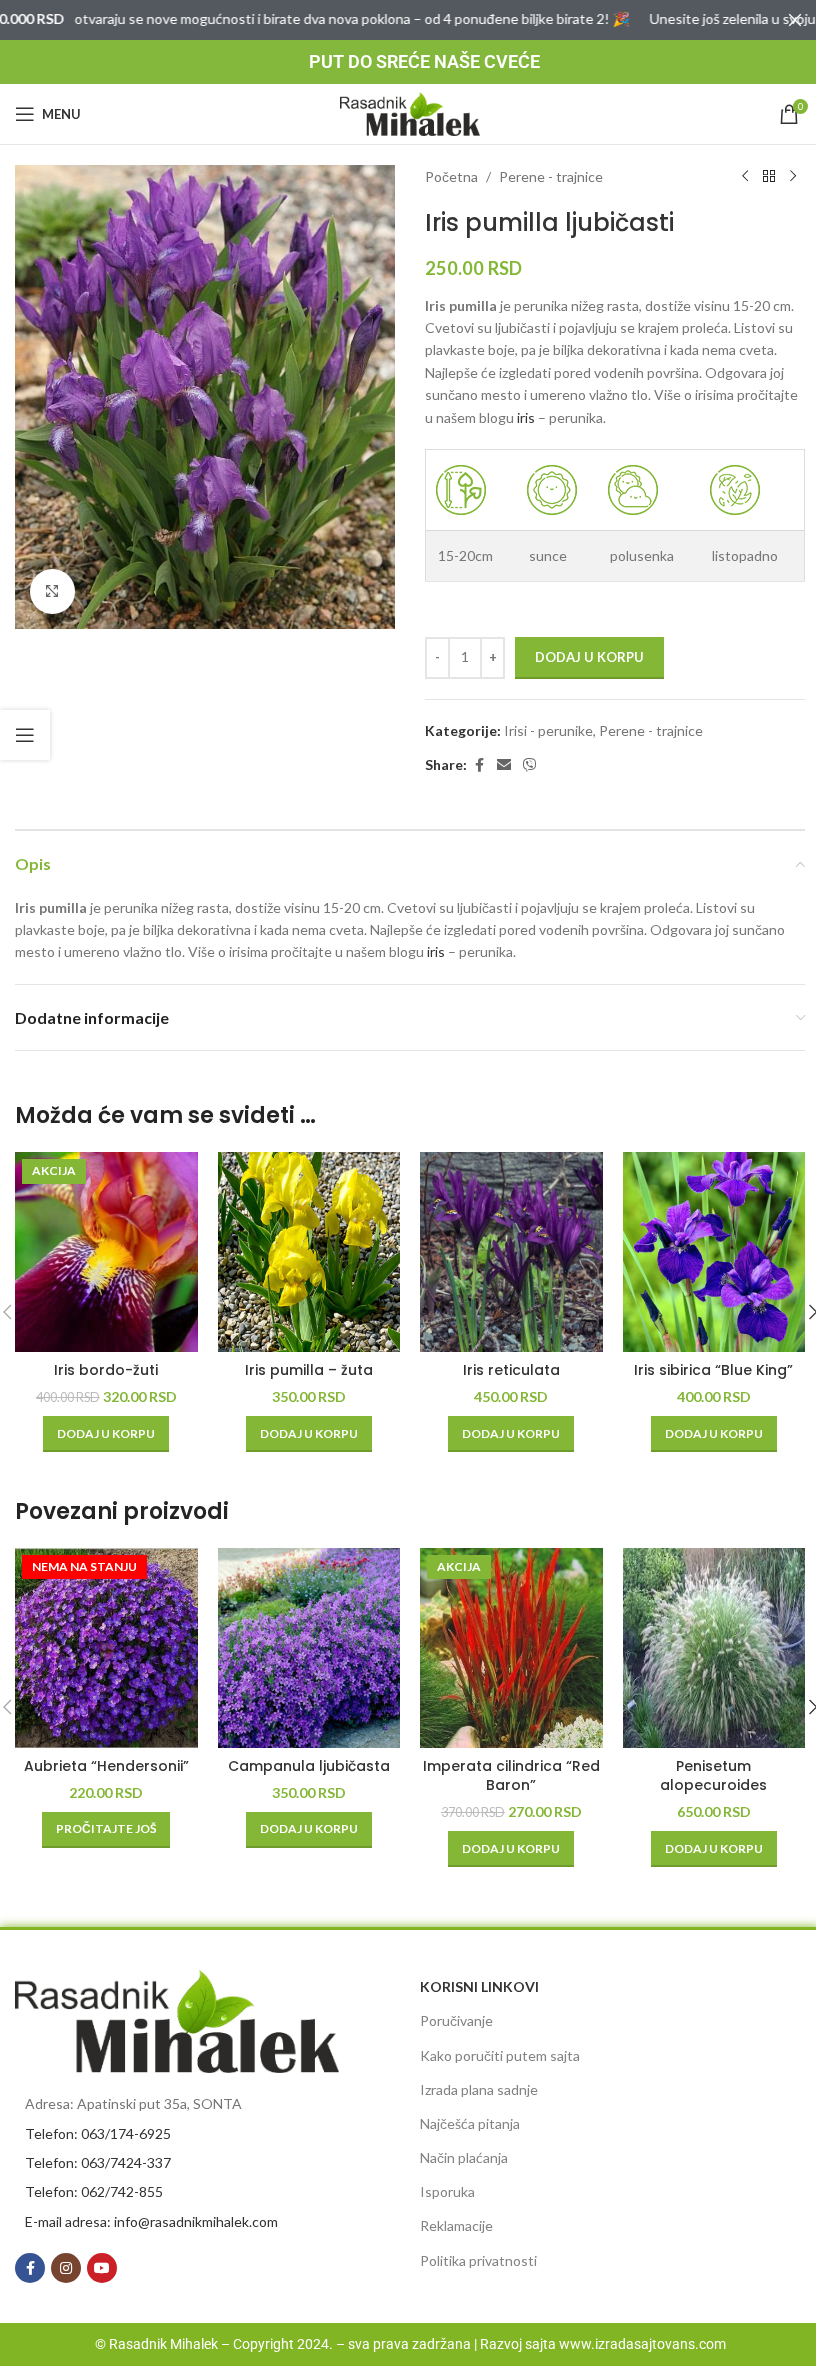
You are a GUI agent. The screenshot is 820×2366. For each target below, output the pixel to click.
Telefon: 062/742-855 (94, 2191)
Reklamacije (456, 2225)
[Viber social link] (530, 765)
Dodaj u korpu (589, 657)
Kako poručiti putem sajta (500, 2055)
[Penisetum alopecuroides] (714, 1648)
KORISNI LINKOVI (479, 1986)
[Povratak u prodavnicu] (769, 177)
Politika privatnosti (478, 2260)
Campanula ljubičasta (309, 1766)
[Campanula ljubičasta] (309, 1648)
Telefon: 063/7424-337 (98, 2162)
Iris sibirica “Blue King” (713, 1370)
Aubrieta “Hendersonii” (106, 1766)
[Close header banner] (795, 20)
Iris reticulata (511, 1370)
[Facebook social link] (479, 765)
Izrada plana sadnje (479, 2089)
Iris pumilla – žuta (309, 1370)
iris (526, 417)
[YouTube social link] (102, 2268)
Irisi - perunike (548, 730)
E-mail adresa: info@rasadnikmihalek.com (151, 2221)
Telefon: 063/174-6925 (98, 2133)
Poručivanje (456, 2020)
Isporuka (447, 2191)
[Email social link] (504, 765)
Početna (451, 176)
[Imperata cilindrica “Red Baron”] (511, 1648)
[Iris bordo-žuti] (106, 1252)
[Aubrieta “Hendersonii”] (106, 1648)
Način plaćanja (464, 2157)
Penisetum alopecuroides (713, 1776)
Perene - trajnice (551, 176)
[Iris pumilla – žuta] (309, 1252)
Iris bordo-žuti (106, 1370)
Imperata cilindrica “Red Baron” (511, 1776)
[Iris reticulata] (511, 1252)
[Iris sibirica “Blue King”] (714, 1252)
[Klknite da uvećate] (52, 591)
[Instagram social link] (66, 2268)
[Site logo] (410, 112)
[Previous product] (745, 177)
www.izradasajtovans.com (642, 2344)
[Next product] (793, 177)
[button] (106, 1434)
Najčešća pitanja (470, 2123)
